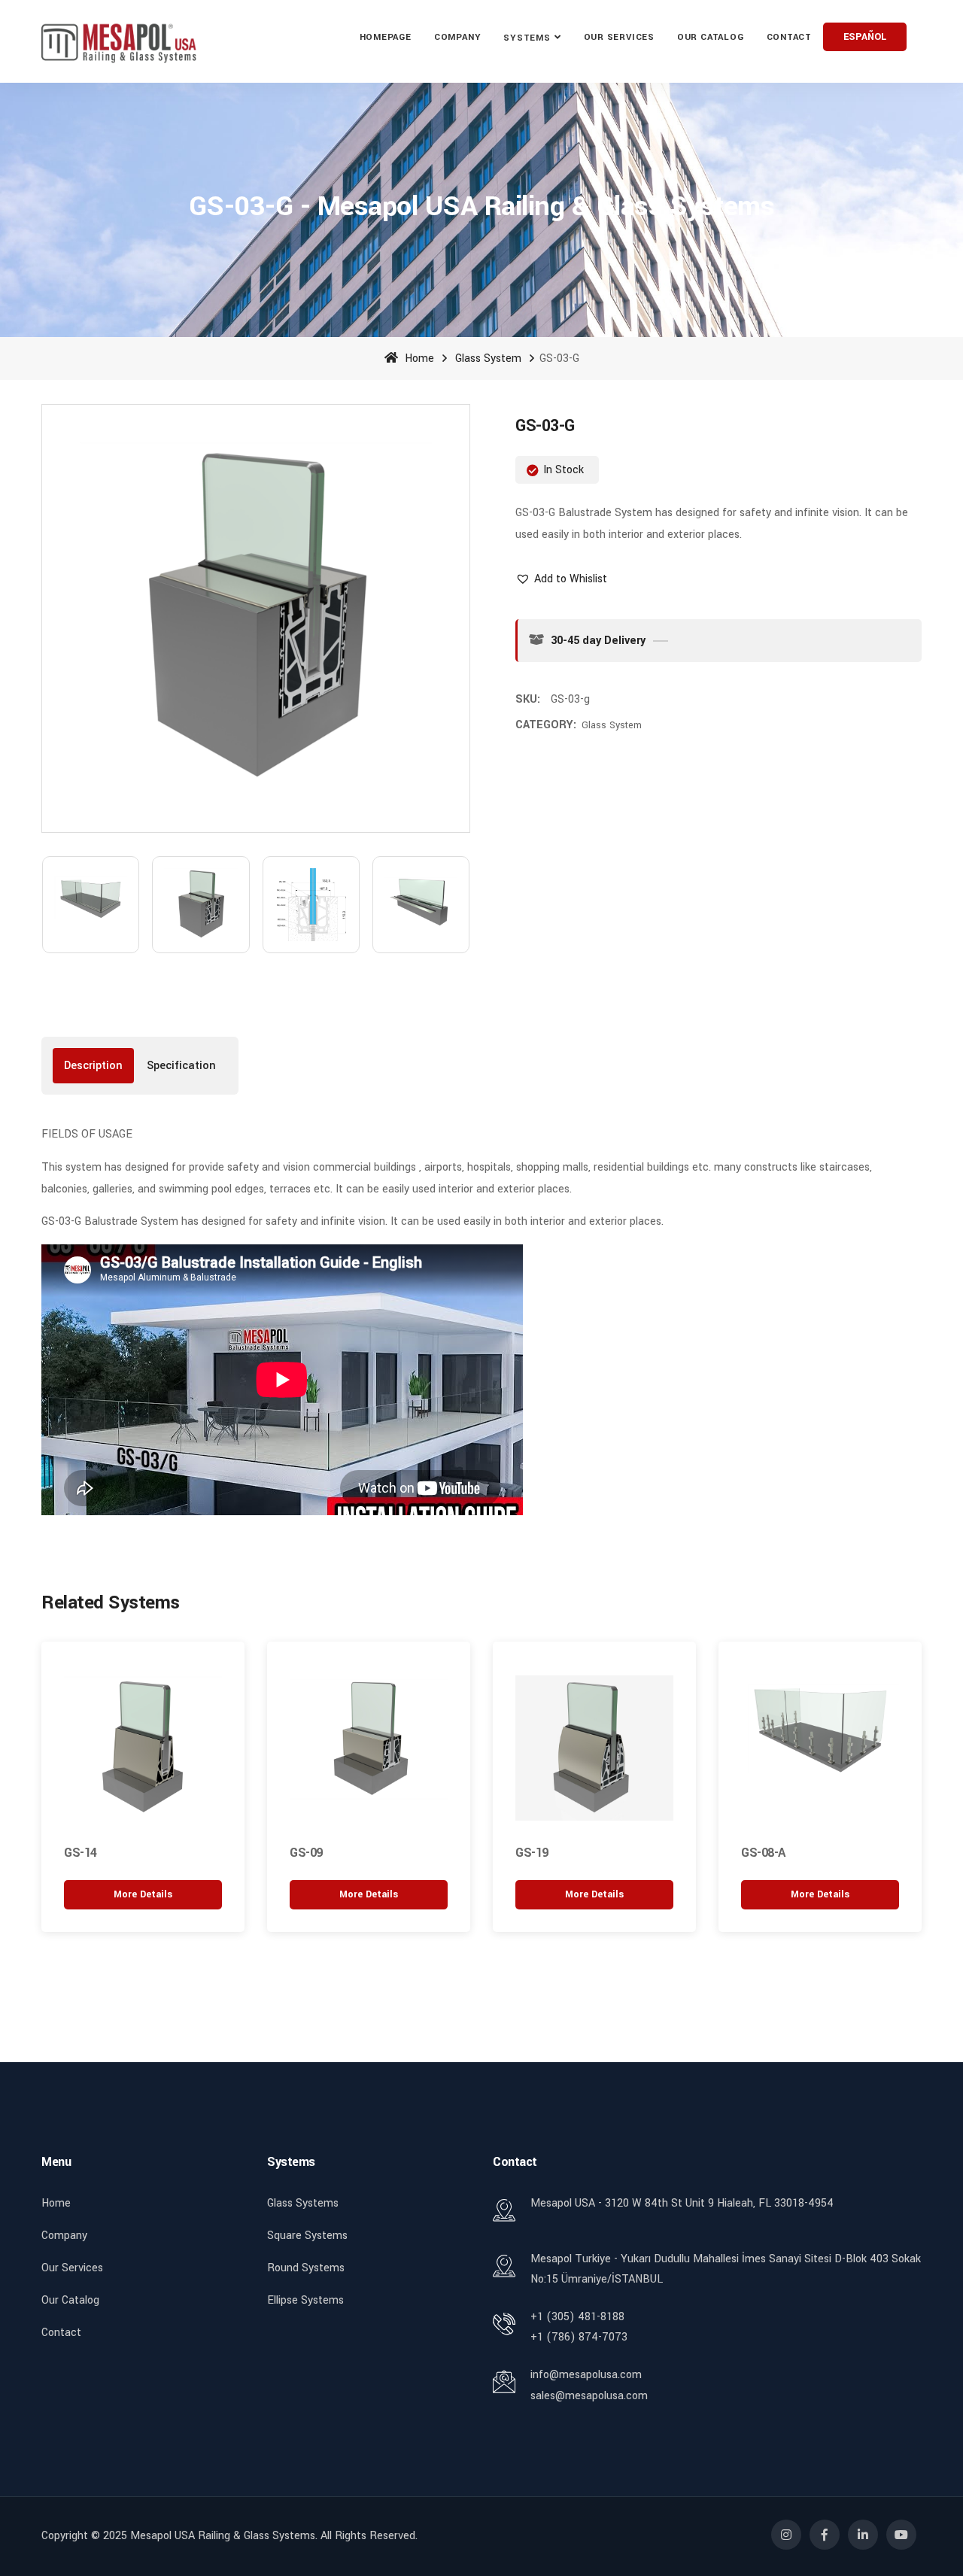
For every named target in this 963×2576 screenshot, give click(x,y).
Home (418, 358)
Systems (527, 38)
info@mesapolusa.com (586, 2375)
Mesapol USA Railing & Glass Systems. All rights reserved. (274, 2536)
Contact (789, 37)
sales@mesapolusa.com (589, 2396)
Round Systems (306, 2268)
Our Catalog (711, 37)
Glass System (488, 358)
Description (93, 1066)
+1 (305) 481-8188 (577, 2317)
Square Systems (307, 2236)
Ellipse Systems (305, 2300)
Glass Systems (303, 2203)
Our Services (72, 2268)
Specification (181, 1066)
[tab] (93, 1066)
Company (457, 37)
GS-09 (306, 1853)
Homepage (386, 37)
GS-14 (81, 1853)
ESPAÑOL (865, 37)
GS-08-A (763, 1853)
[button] (561, 579)
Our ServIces (619, 37)
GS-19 (532, 1853)
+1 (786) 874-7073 (579, 2337)
